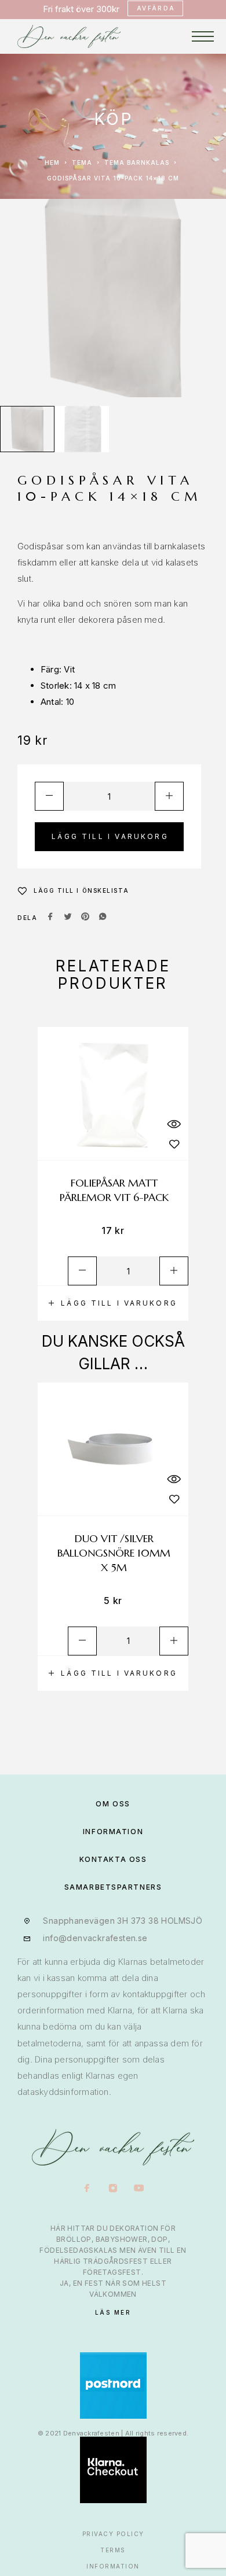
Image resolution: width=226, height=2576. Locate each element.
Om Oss (113, 1804)
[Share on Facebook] (50, 918)
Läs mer (113, 2312)
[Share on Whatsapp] (103, 918)
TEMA (82, 162)
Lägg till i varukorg (110, 836)
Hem (52, 162)
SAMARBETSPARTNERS (113, 1887)
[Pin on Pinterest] (85, 918)
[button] (113, 1303)
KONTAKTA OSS (113, 1859)
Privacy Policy (113, 2534)
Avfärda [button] (156, 8)
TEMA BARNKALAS (137, 162)
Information (113, 2566)
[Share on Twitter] (68, 918)
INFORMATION (113, 1832)
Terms (113, 2550)
